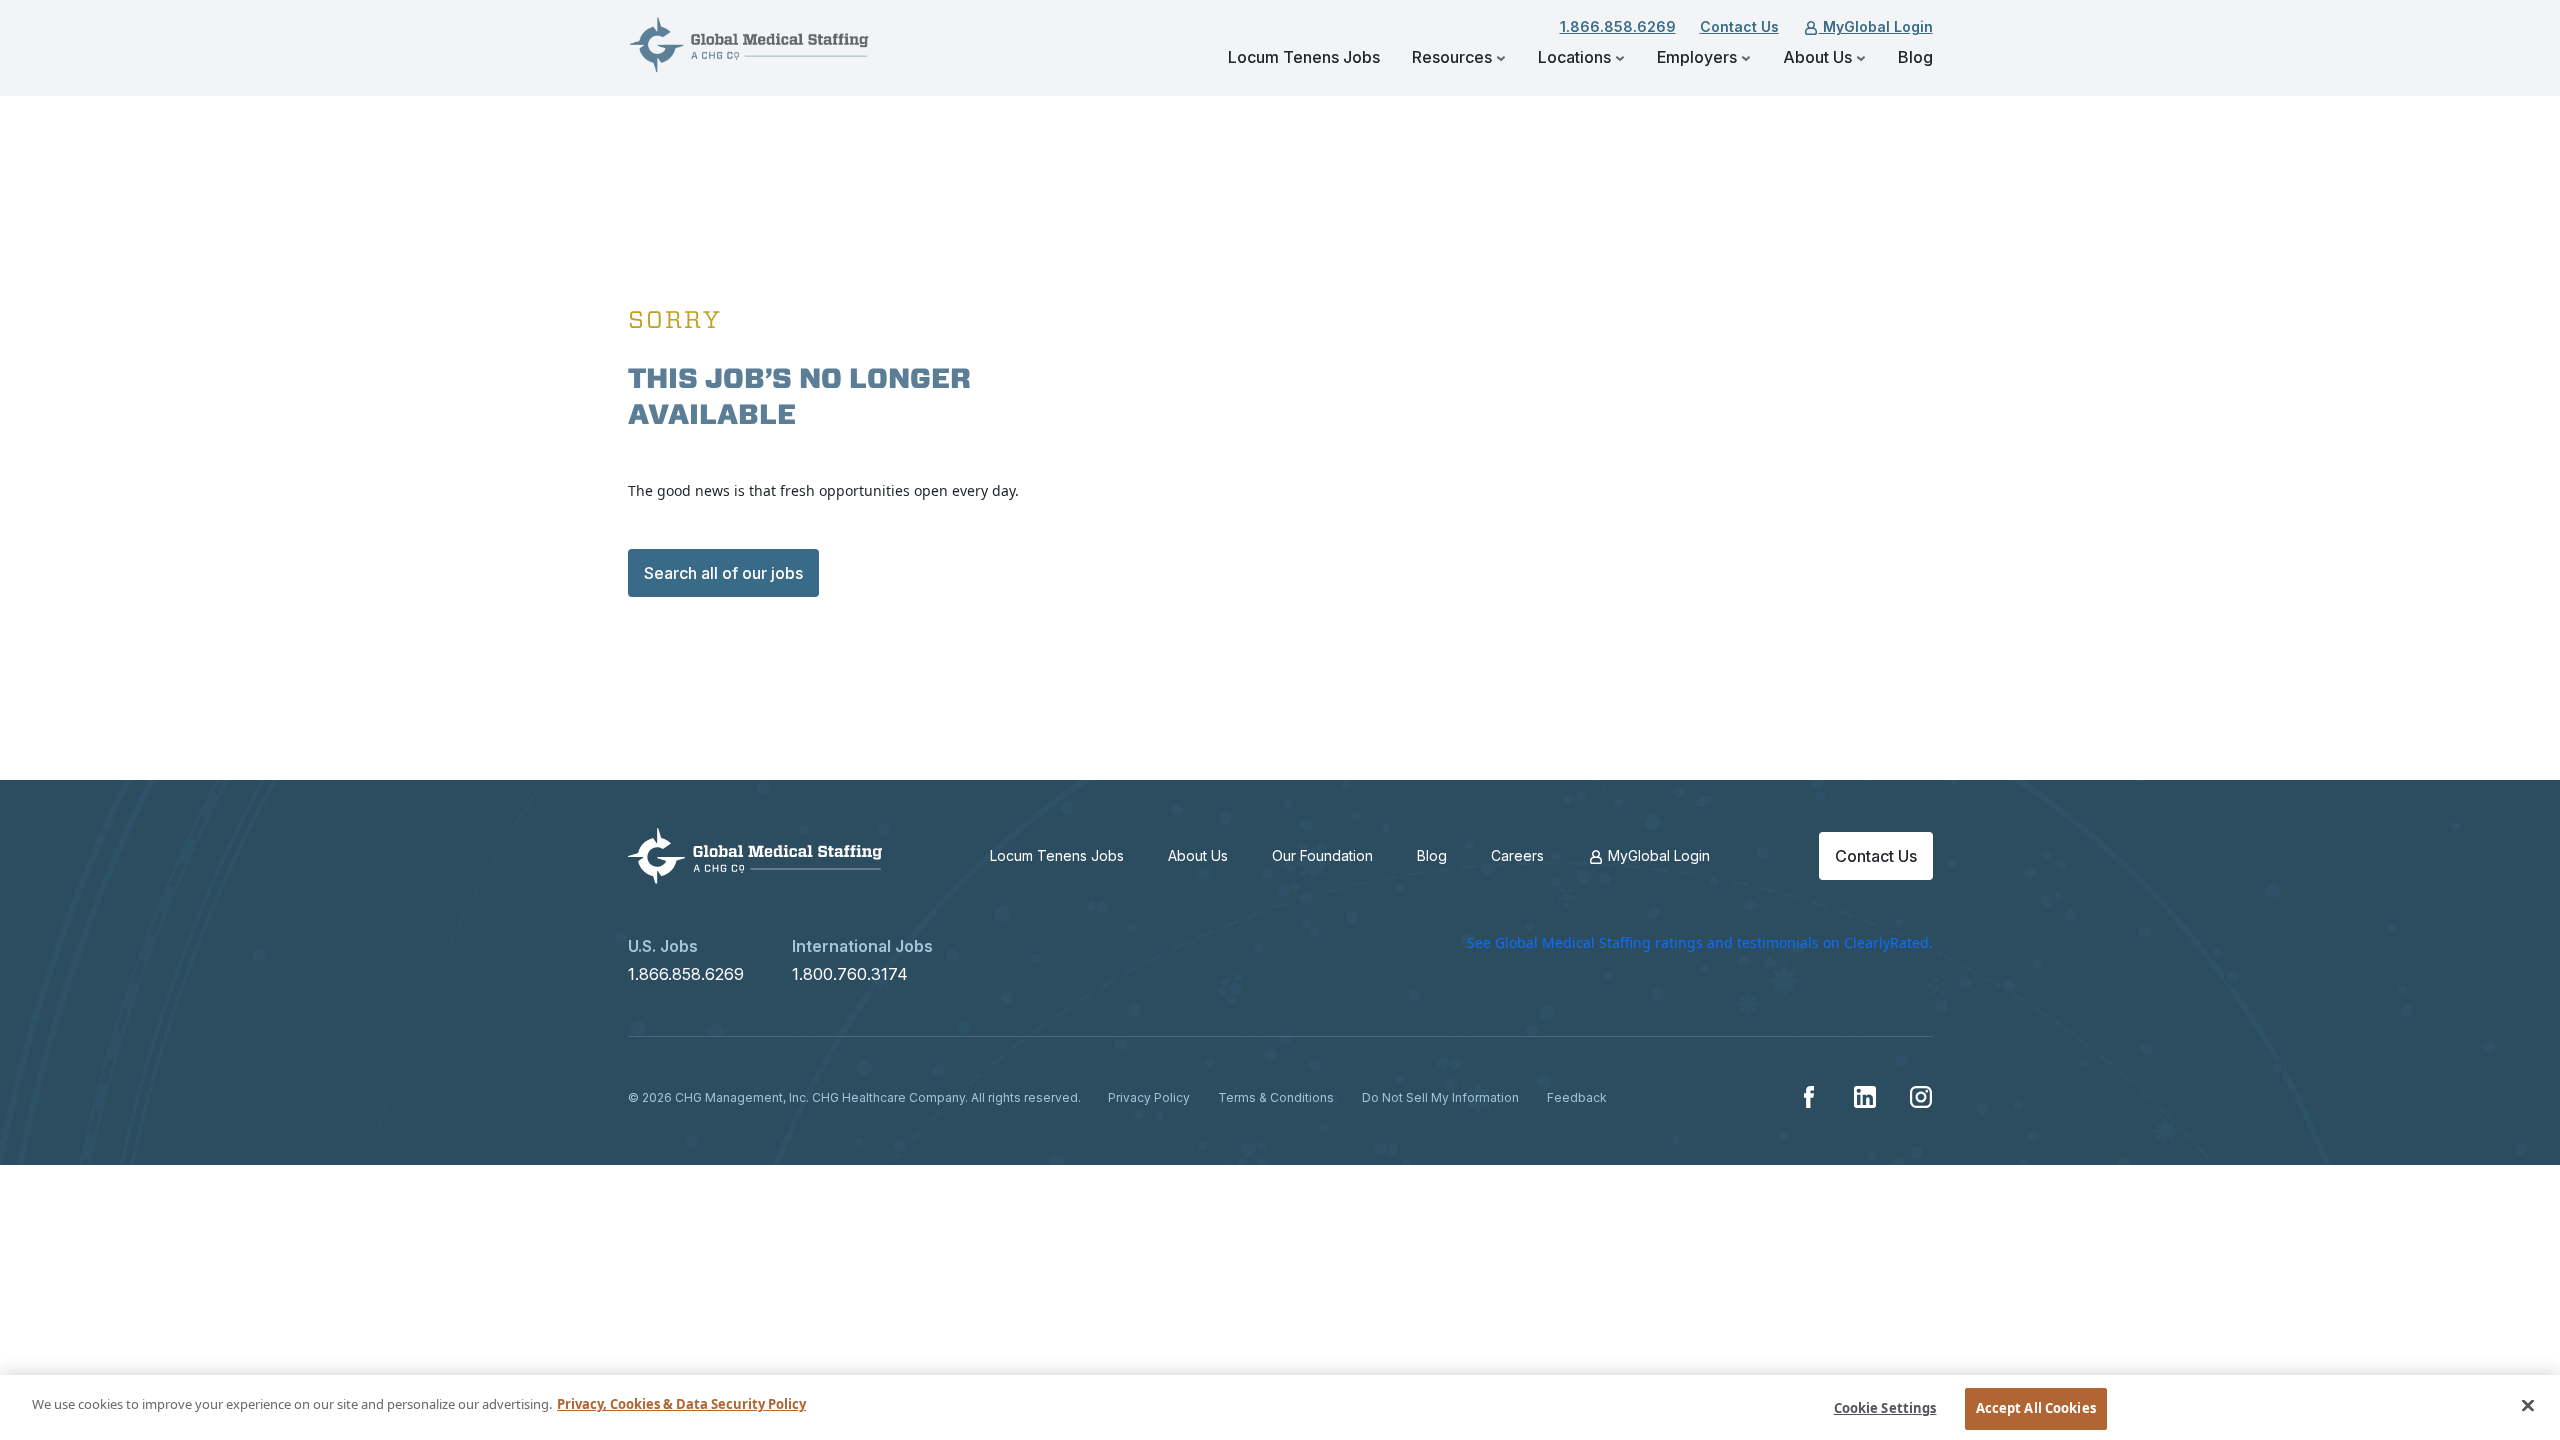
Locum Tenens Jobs (1304, 57)
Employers (1699, 57)
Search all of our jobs (723, 573)
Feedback (1577, 1097)
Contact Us (1739, 26)
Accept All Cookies (2036, 1408)
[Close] (2528, 1405)
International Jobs (862, 946)
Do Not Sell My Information (1440, 1097)
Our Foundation (1322, 855)
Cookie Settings (1885, 1408)
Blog (1915, 57)
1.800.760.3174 (850, 974)
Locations (1576, 57)
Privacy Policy (1149, 1097)
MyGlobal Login (1876, 26)
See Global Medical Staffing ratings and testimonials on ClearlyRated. (1700, 942)
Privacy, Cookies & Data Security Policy (681, 1404)
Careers (1517, 855)
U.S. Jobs (663, 946)
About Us (1819, 57)
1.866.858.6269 (1618, 26)
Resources (1454, 57)
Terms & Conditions (1276, 1097)
